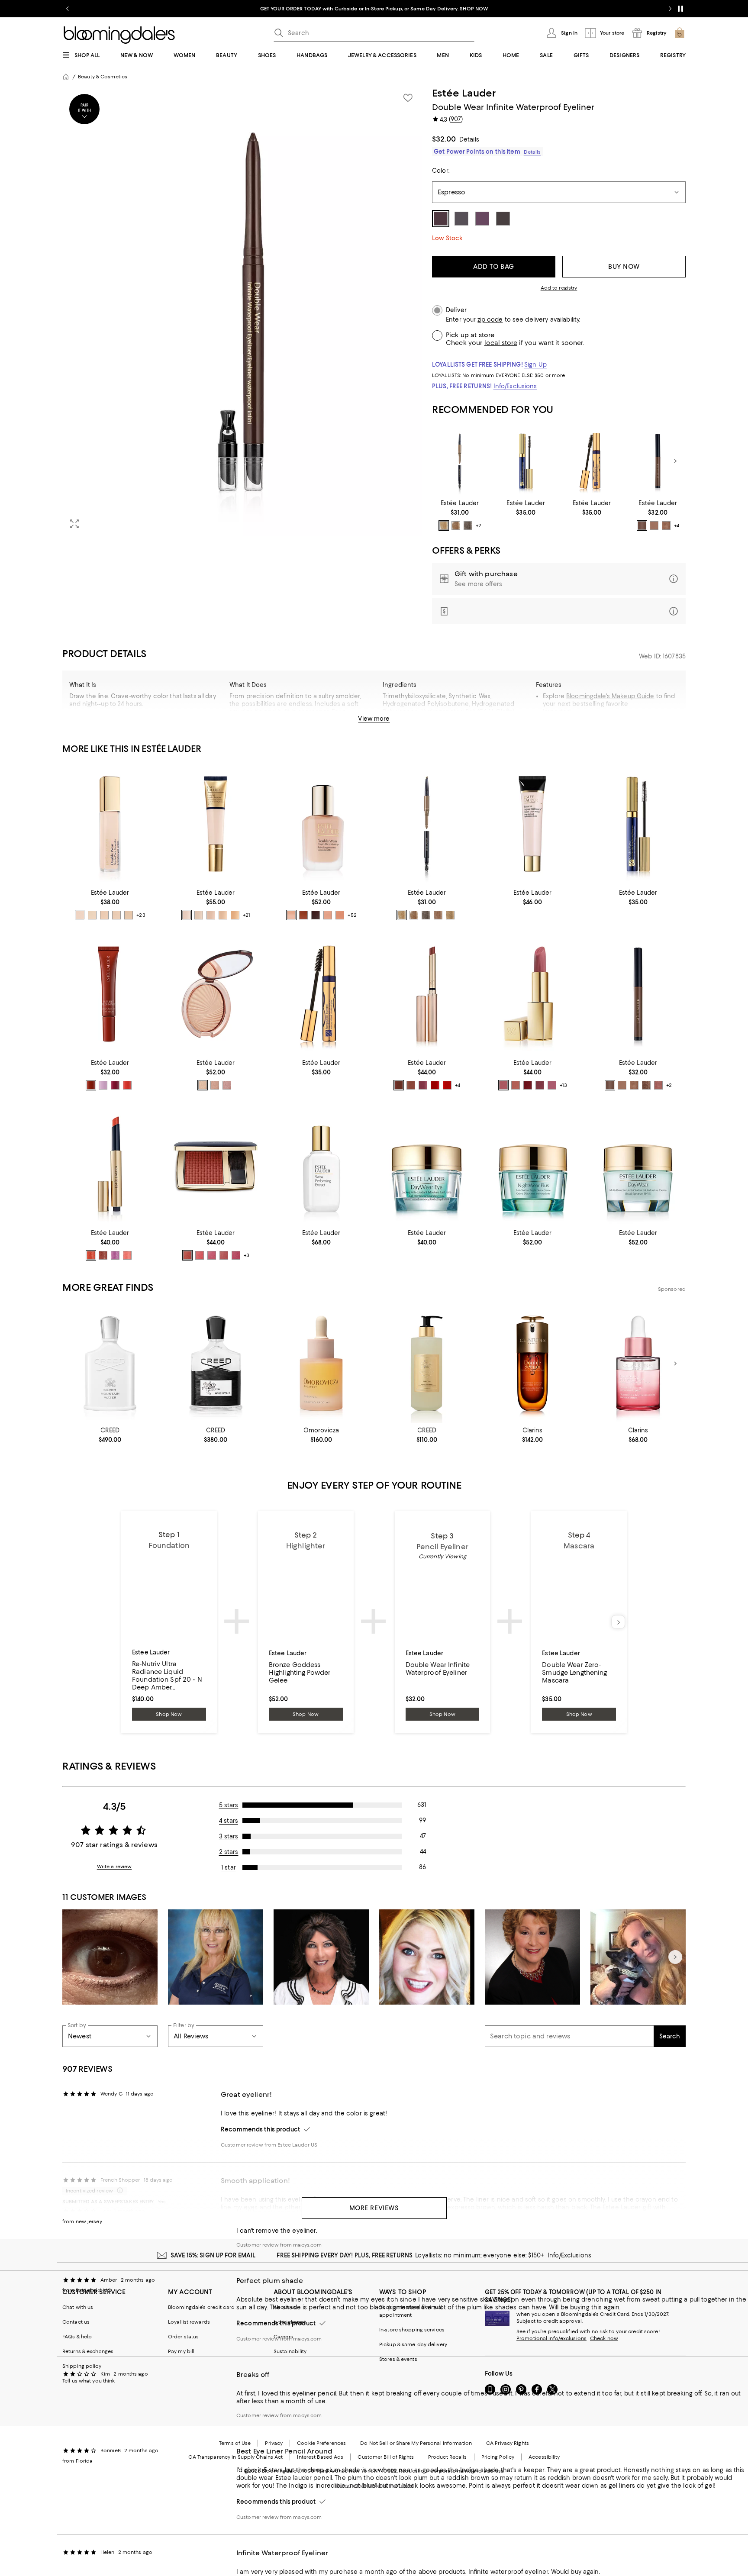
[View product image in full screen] (74, 524)
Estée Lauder (464, 93)
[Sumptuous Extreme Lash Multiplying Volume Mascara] (592, 461)
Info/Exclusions (515, 386)
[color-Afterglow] (127, 1085)
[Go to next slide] (670, 9)
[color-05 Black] (468, 526)
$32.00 (444, 139)
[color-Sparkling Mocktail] (127, 1255)
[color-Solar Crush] (215, 1085)
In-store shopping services (412, 2330)
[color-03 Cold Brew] (642, 526)
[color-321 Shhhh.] (423, 1085)
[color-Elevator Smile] (115, 1085)
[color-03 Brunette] (456, 526)
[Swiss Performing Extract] (321, 1164)
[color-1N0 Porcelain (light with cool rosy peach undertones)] (187, 915)
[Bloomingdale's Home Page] (119, 35)
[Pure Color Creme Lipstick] (532, 994)
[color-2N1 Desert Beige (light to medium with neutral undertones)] (223, 915)
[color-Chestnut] (438, 915)
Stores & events (398, 2359)
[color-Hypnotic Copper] (224, 1255)
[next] (618, 1622)
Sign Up (535, 364)
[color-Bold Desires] (540, 1085)
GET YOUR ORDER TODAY (291, 9)
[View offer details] (559, 579)
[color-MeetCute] (103, 1085)
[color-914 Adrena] (447, 1085)
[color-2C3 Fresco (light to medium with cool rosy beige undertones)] (211, 915)
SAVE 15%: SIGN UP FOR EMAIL (213, 2255)
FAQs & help (77, 2337)
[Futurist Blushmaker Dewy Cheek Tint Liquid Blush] (110, 994)
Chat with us (78, 2307)
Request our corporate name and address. (452, 2471)
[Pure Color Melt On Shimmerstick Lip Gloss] (110, 1164)
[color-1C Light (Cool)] (104, 915)
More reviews (374, 2208)
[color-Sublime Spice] (200, 1255)
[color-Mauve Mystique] (212, 1255)
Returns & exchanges (88, 2351)
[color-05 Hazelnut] (666, 526)
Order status (183, 2337)
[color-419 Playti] (435, 1085)
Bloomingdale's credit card (201, 2307)
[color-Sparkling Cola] (103, 1255)
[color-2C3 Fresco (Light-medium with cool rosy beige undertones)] (340, 915)
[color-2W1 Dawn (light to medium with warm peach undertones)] (235, 915)
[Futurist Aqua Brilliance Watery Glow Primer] (532, 824)
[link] (460, 515)
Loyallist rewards (189, 2322)
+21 (247, 915)
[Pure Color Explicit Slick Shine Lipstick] (427, 994)
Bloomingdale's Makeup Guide (610, 696)
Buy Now (624, 267)
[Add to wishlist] (408, 98)
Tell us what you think (89, 2381)
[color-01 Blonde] (444, 526)
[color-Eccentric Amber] (187, 1255)
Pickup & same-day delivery (413, 2344)
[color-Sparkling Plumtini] (115, 1255)
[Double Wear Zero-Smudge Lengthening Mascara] (526, 461)
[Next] (675, 461)
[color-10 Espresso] (646, 1085)
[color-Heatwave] (203, 1085)
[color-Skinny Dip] (91, 1085)
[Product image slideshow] (242, 311)
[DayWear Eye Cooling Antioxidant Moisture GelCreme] (427, 1164)
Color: (441, 171)
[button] (242, 311)
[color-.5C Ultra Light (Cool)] (80, 915)
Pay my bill (181, 2351)
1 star (229, 1867)
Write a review (114, 1867)
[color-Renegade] (528, 1085)
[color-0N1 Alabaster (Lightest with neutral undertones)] (291, 915)
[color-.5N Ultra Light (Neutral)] (92, 915)
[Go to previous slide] (68, 9)
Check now (604, 2338)
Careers (283, 2337)
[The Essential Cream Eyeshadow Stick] (658, 461)
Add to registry (559, 288)
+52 (352, 915)
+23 (141, 915)
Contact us (76, 2322)
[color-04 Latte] (654, 526)
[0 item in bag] (680, 33)
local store (501, 343)
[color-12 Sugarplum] (658, 1085)
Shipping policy (82, 2366)
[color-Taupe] (450, 915)
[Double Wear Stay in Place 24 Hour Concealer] (110, 824)
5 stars (229, 1805)
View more (374, 719)
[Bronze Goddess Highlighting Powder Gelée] (216, 994)
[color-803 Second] (399, 1085)
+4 (677, 526)
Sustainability (290, 2351)
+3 (247, 1255)
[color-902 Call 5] (411, 1085)
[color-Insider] (552, 1085)
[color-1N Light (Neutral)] (116, 915)
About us (285, 2307)
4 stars (229, 1821)
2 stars (229, 1852)
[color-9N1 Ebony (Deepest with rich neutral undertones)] (316, 915)
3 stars (229, 1836)
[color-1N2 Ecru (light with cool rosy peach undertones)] (199, 915)
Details (469, 139)
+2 (479, 526)
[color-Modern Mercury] (227, 1085)
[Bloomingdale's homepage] (66, 77)
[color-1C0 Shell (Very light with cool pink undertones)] (328, 915)
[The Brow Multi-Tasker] (460, 461)
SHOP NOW (474, 9)
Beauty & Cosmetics (103, 77)
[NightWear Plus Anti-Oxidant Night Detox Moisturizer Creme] (532, 1164)
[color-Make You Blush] (503, 1085)
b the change (290, 2322)
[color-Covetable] (516, 1085)
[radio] (444, 526)
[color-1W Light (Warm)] (129, 915)
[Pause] (680, 9)
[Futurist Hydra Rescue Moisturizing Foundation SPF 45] (216, 824)
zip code (490, 320)
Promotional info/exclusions (551, 2338)
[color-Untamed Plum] (236, 1255)
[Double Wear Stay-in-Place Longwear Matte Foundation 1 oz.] (321, 824)
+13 (563, 1085)
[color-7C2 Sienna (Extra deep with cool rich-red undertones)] (303, 915)
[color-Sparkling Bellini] (91, 1255)
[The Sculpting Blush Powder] (216, 1164)
